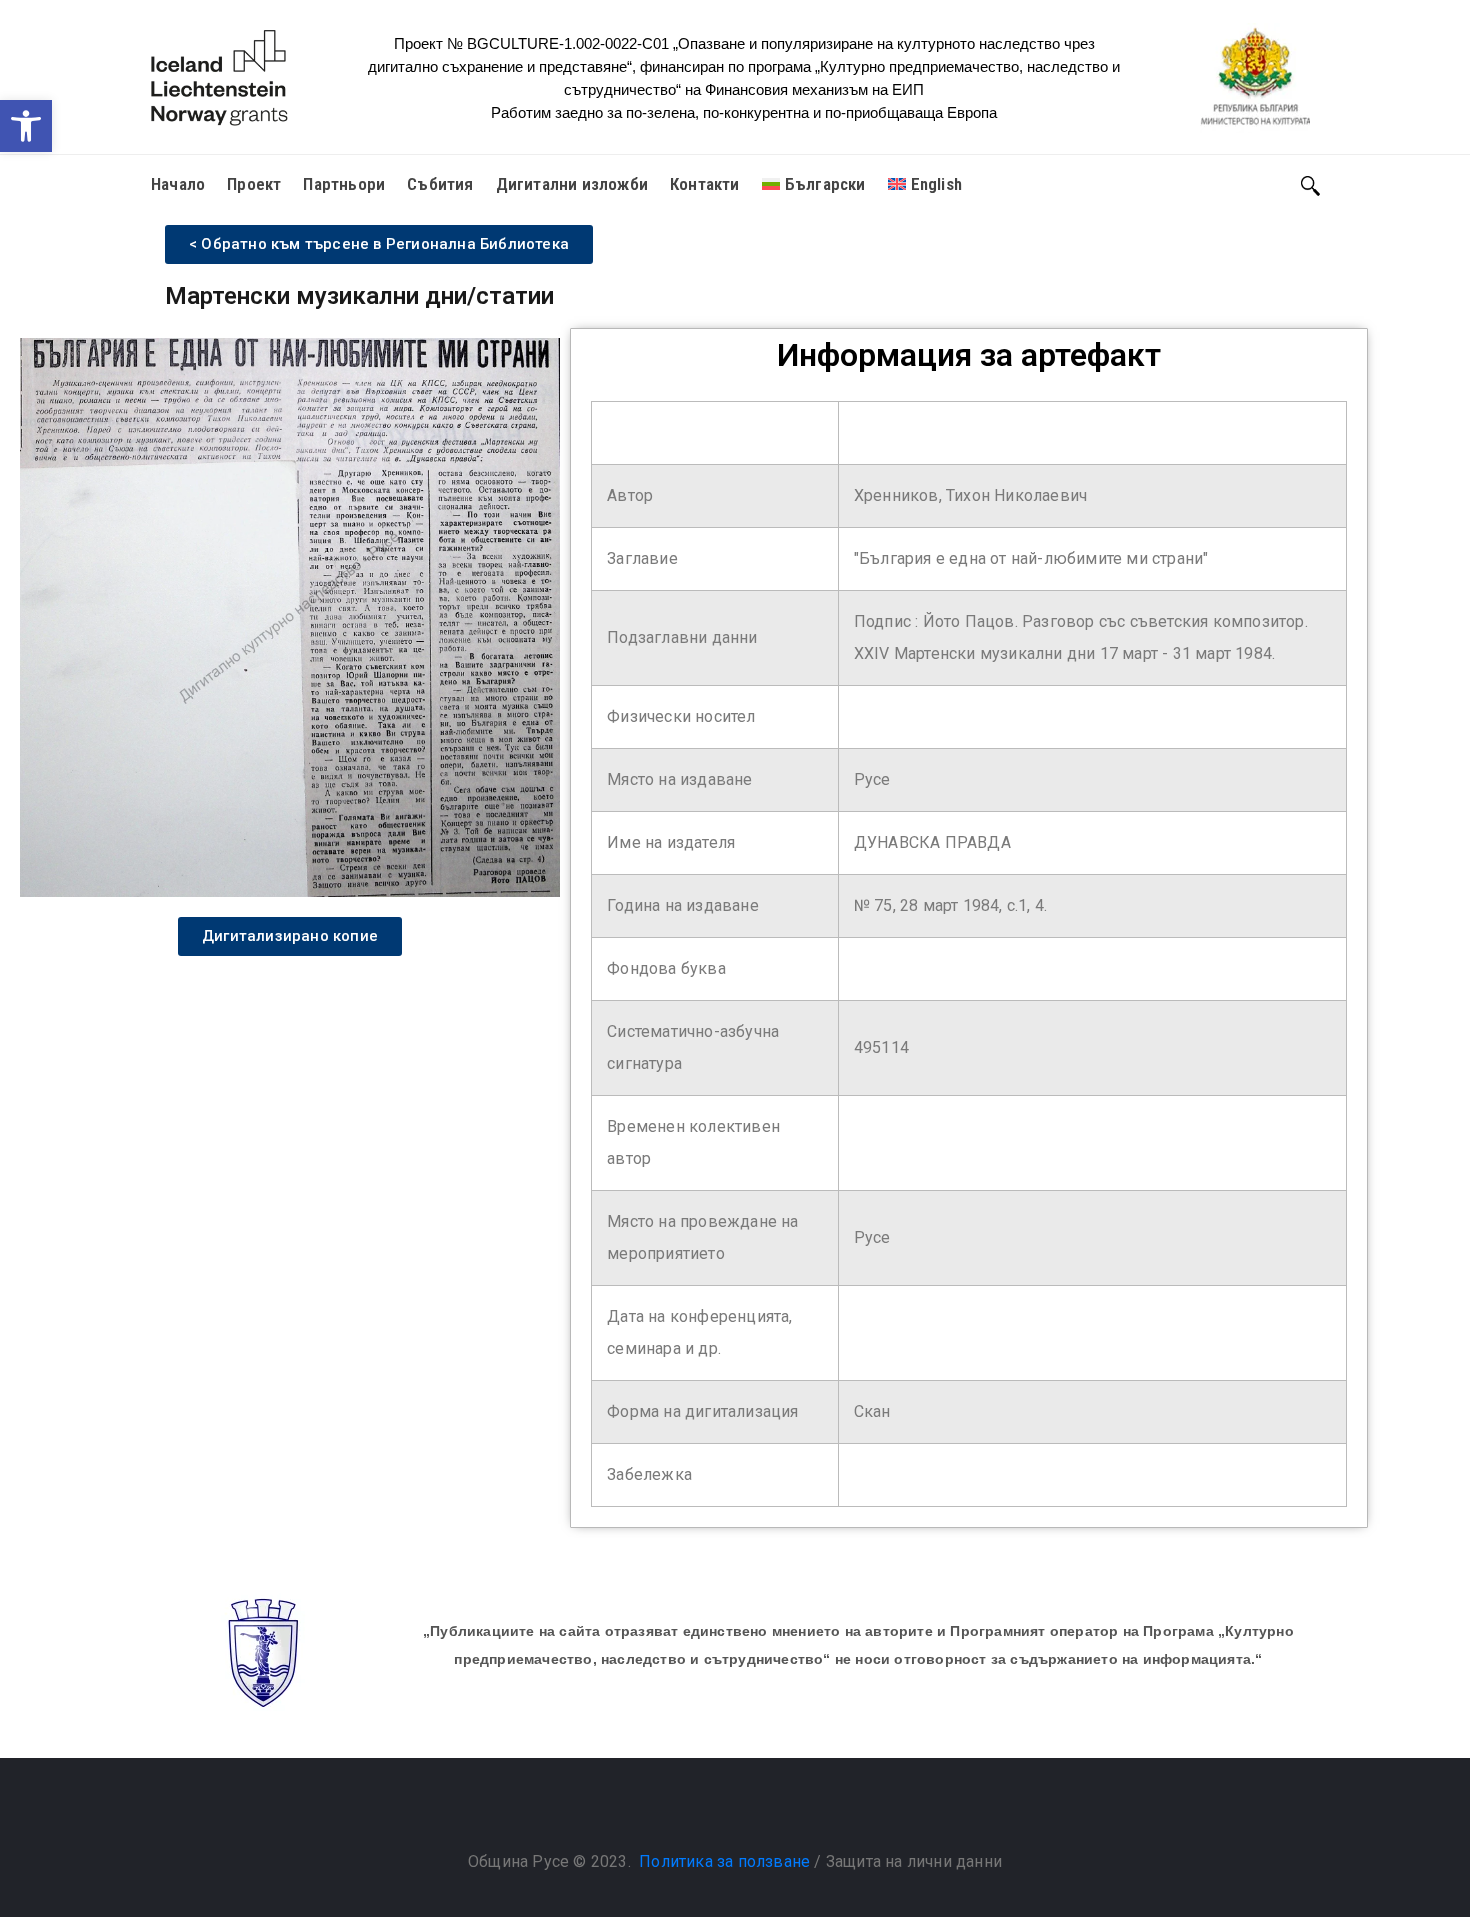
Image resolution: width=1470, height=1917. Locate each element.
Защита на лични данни (914, 1861)
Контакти (705, 184)
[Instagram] (755, 1811)
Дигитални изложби (572, 184)
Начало (178, 184)
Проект (254, 184)
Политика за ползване (724, 1861)
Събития (440, 184)
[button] (26, 126)
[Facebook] (715, 1811)
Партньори (344, 184)
